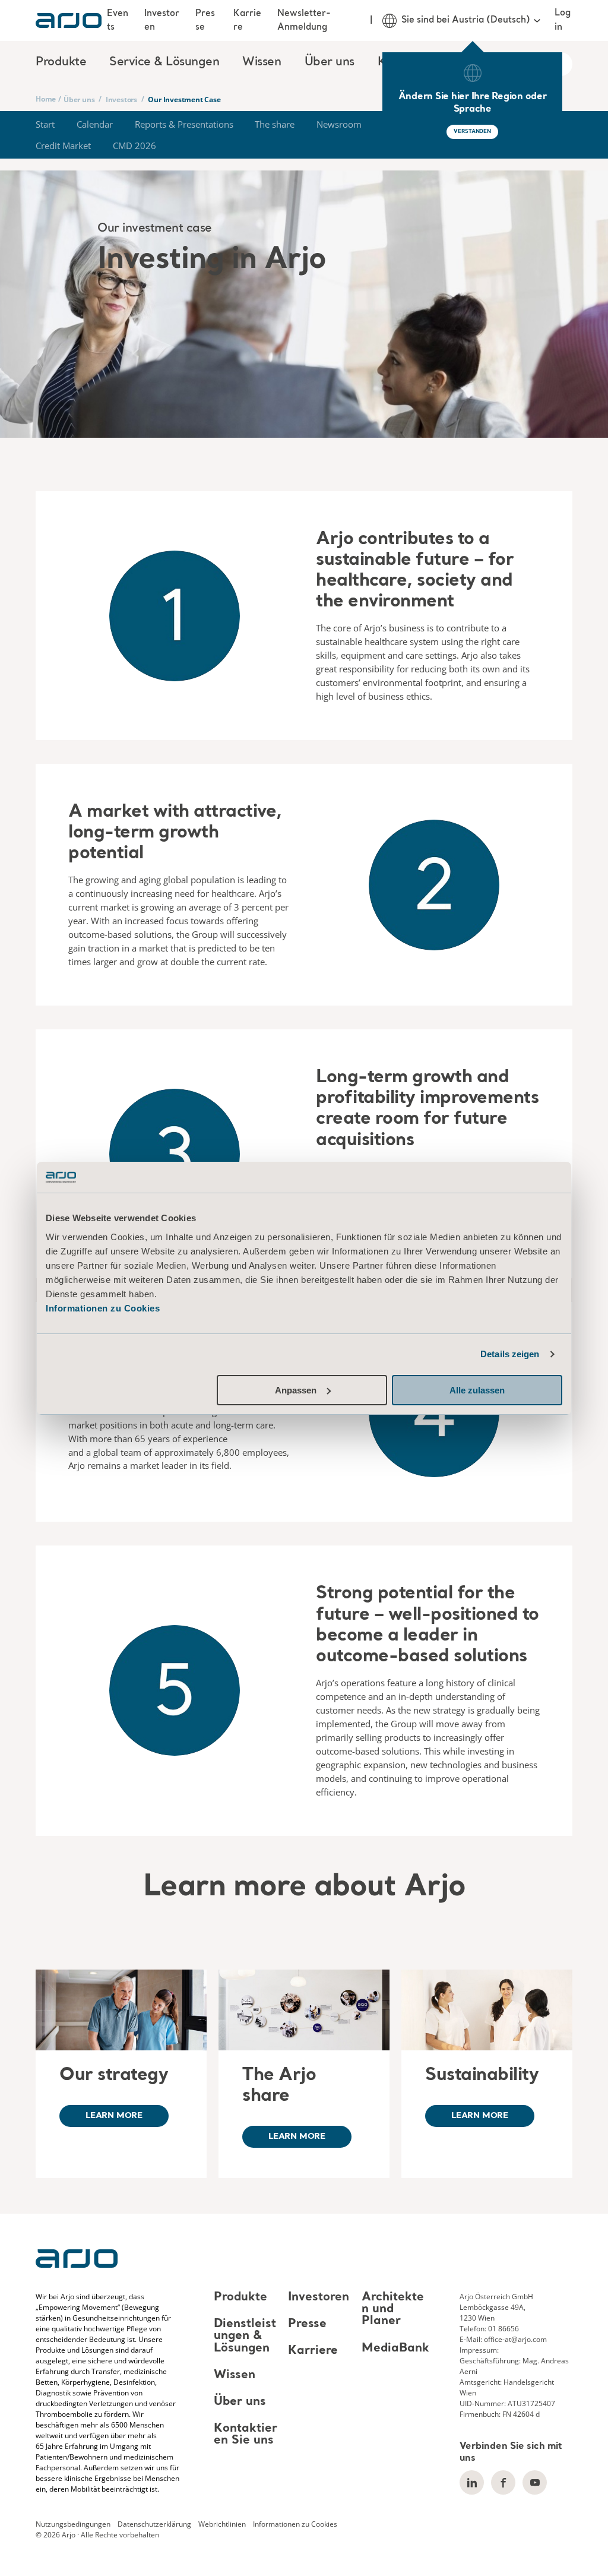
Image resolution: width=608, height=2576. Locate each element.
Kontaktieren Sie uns (246, 2435)
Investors (121, 99)
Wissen (235, 2375)
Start (45, 124)
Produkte (240, 2297)
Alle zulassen (477, 1390)
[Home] (69, 20)
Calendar (95, 124)
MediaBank (395, 2349)
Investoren (162, 20)
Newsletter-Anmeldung (304, 20)
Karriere (247, 20)
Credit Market (63, 146)
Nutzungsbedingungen (73, 2524)
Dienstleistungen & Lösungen (245, 2336)
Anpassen (296, 1390)
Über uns (79, 99)
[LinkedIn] (472, 2482)
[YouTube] (535, 2482)
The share (275, 124)
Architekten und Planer (393, 2309)
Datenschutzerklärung (154, 2524)
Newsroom (339, 124)
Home (46, 99)
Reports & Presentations (184, 124)
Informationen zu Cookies (103, 1308)
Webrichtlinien (222, 2524)
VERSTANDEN (472, 132)
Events (118, 20)
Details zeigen (510, 1354)
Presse (205, 20)
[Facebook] (503, 2482)
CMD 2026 (134, 146)
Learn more (114, 2116)
